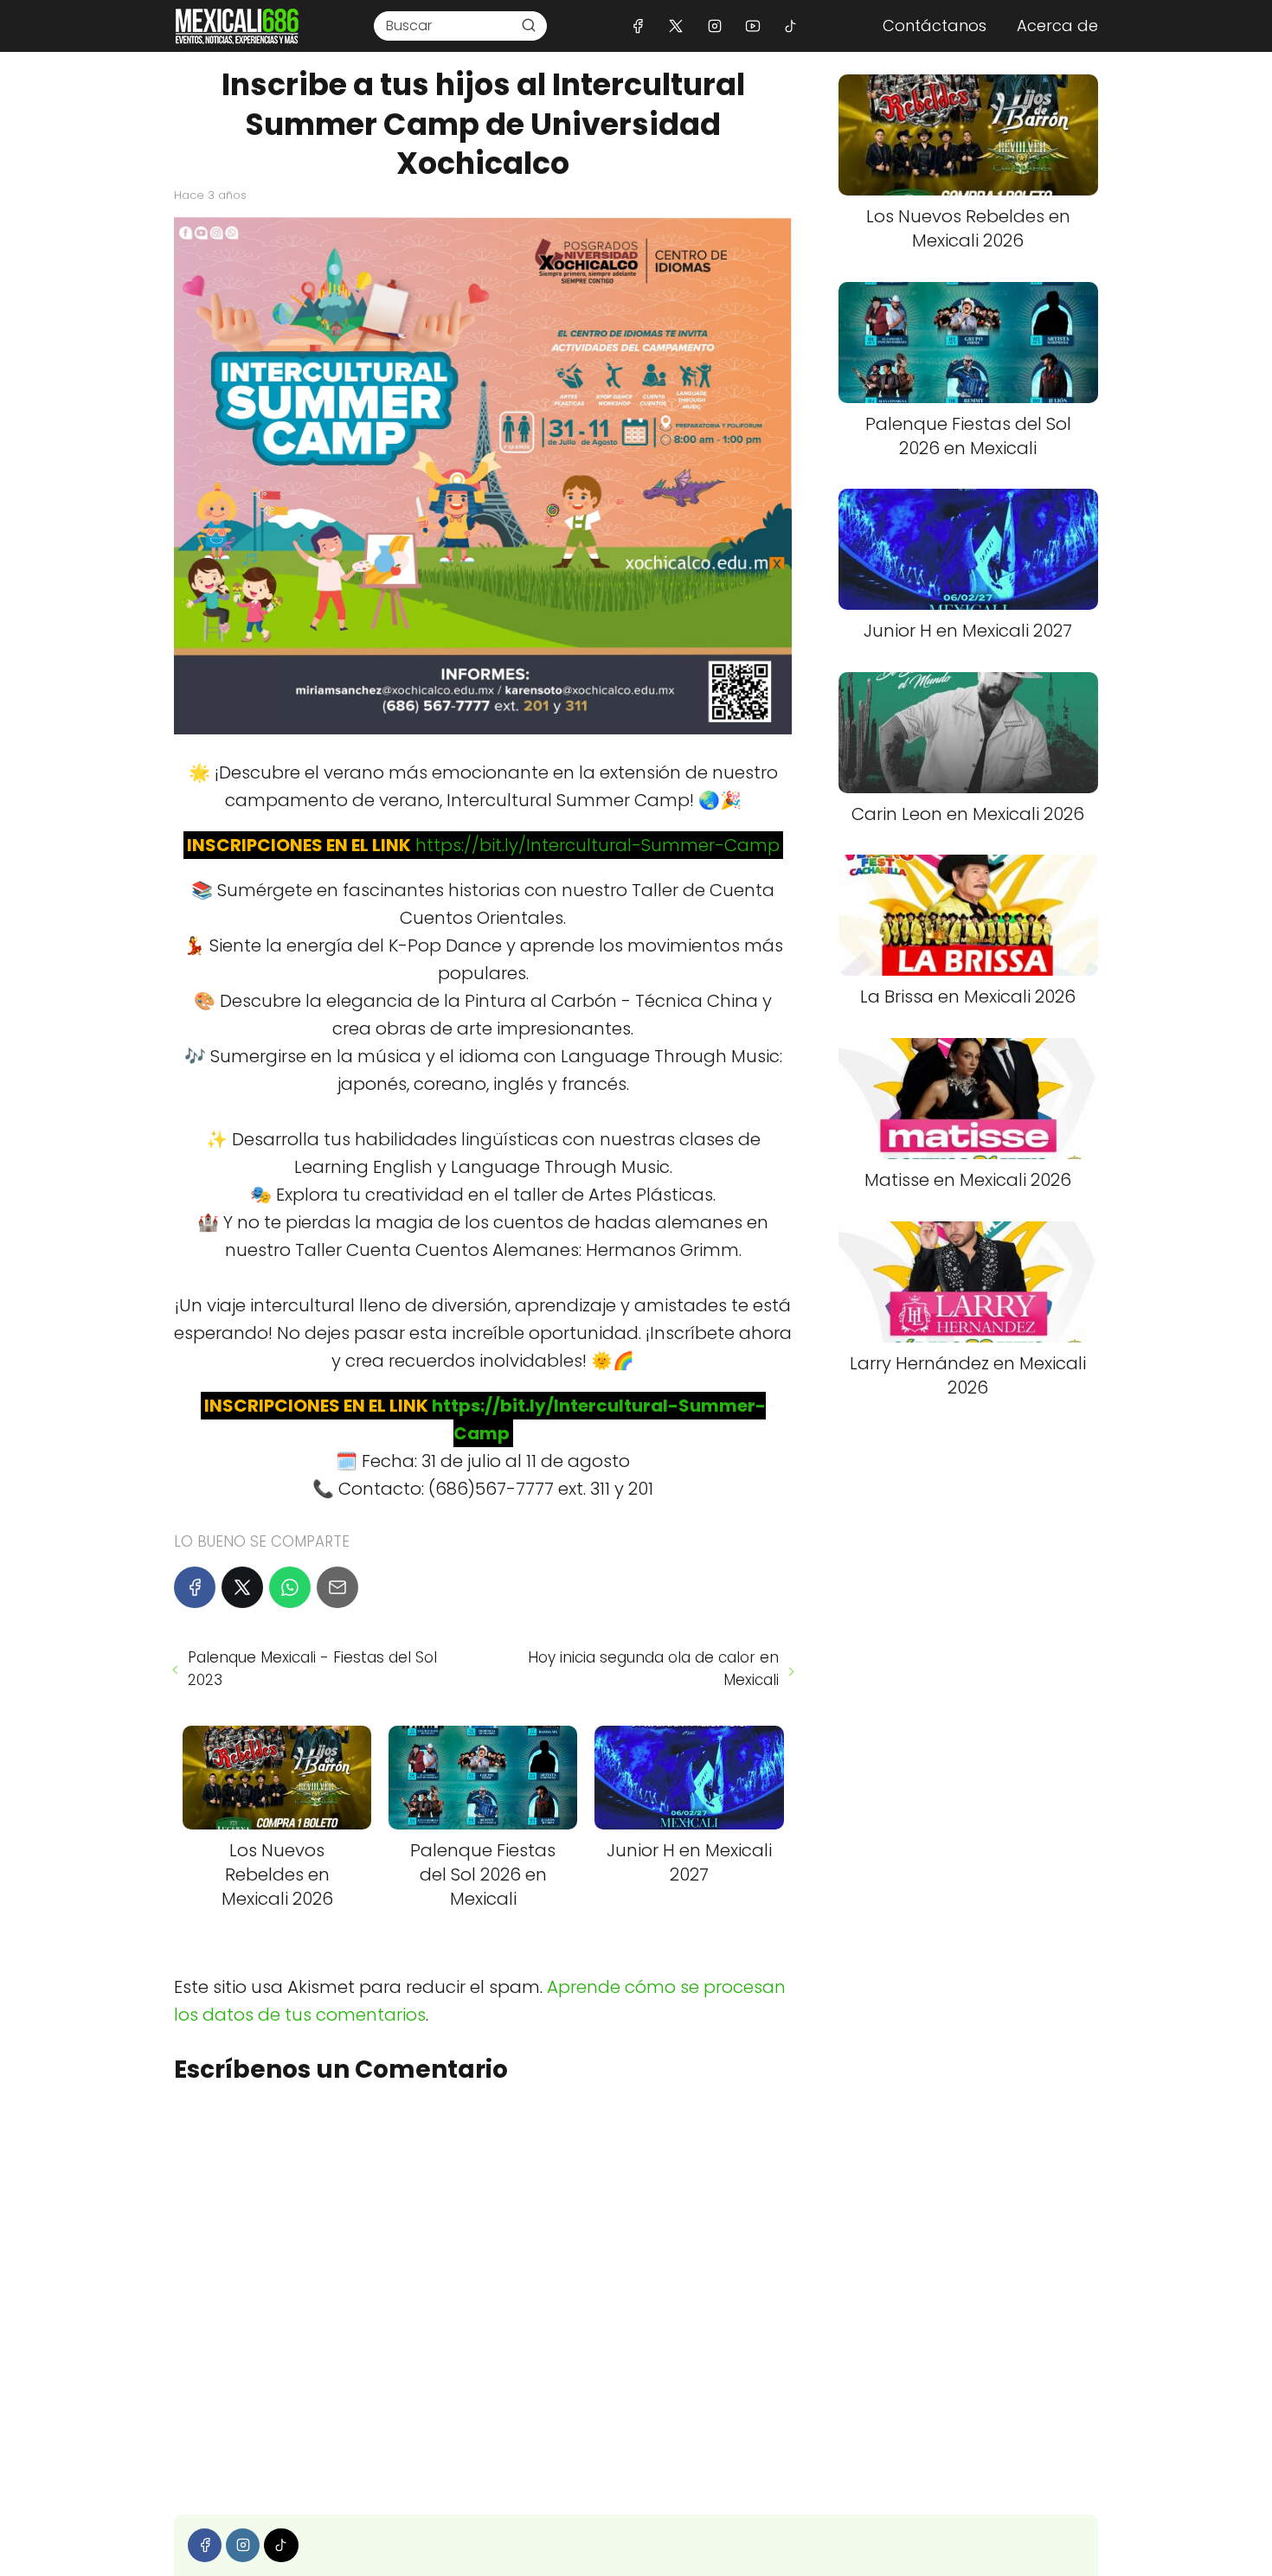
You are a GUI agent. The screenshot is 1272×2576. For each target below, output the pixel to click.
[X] (676, 26)
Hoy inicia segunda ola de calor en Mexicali (653, 1669)
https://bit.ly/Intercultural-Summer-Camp (597, 845)
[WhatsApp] (290, 1587)
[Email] (337, 1587)
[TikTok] (790, 26)
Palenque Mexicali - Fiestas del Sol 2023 (312, 1669)
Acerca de (1057, 26)
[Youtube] (752, 26)
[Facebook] (638, 26)
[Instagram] (714, 26)
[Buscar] (529, 25)
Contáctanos (935, 26)
